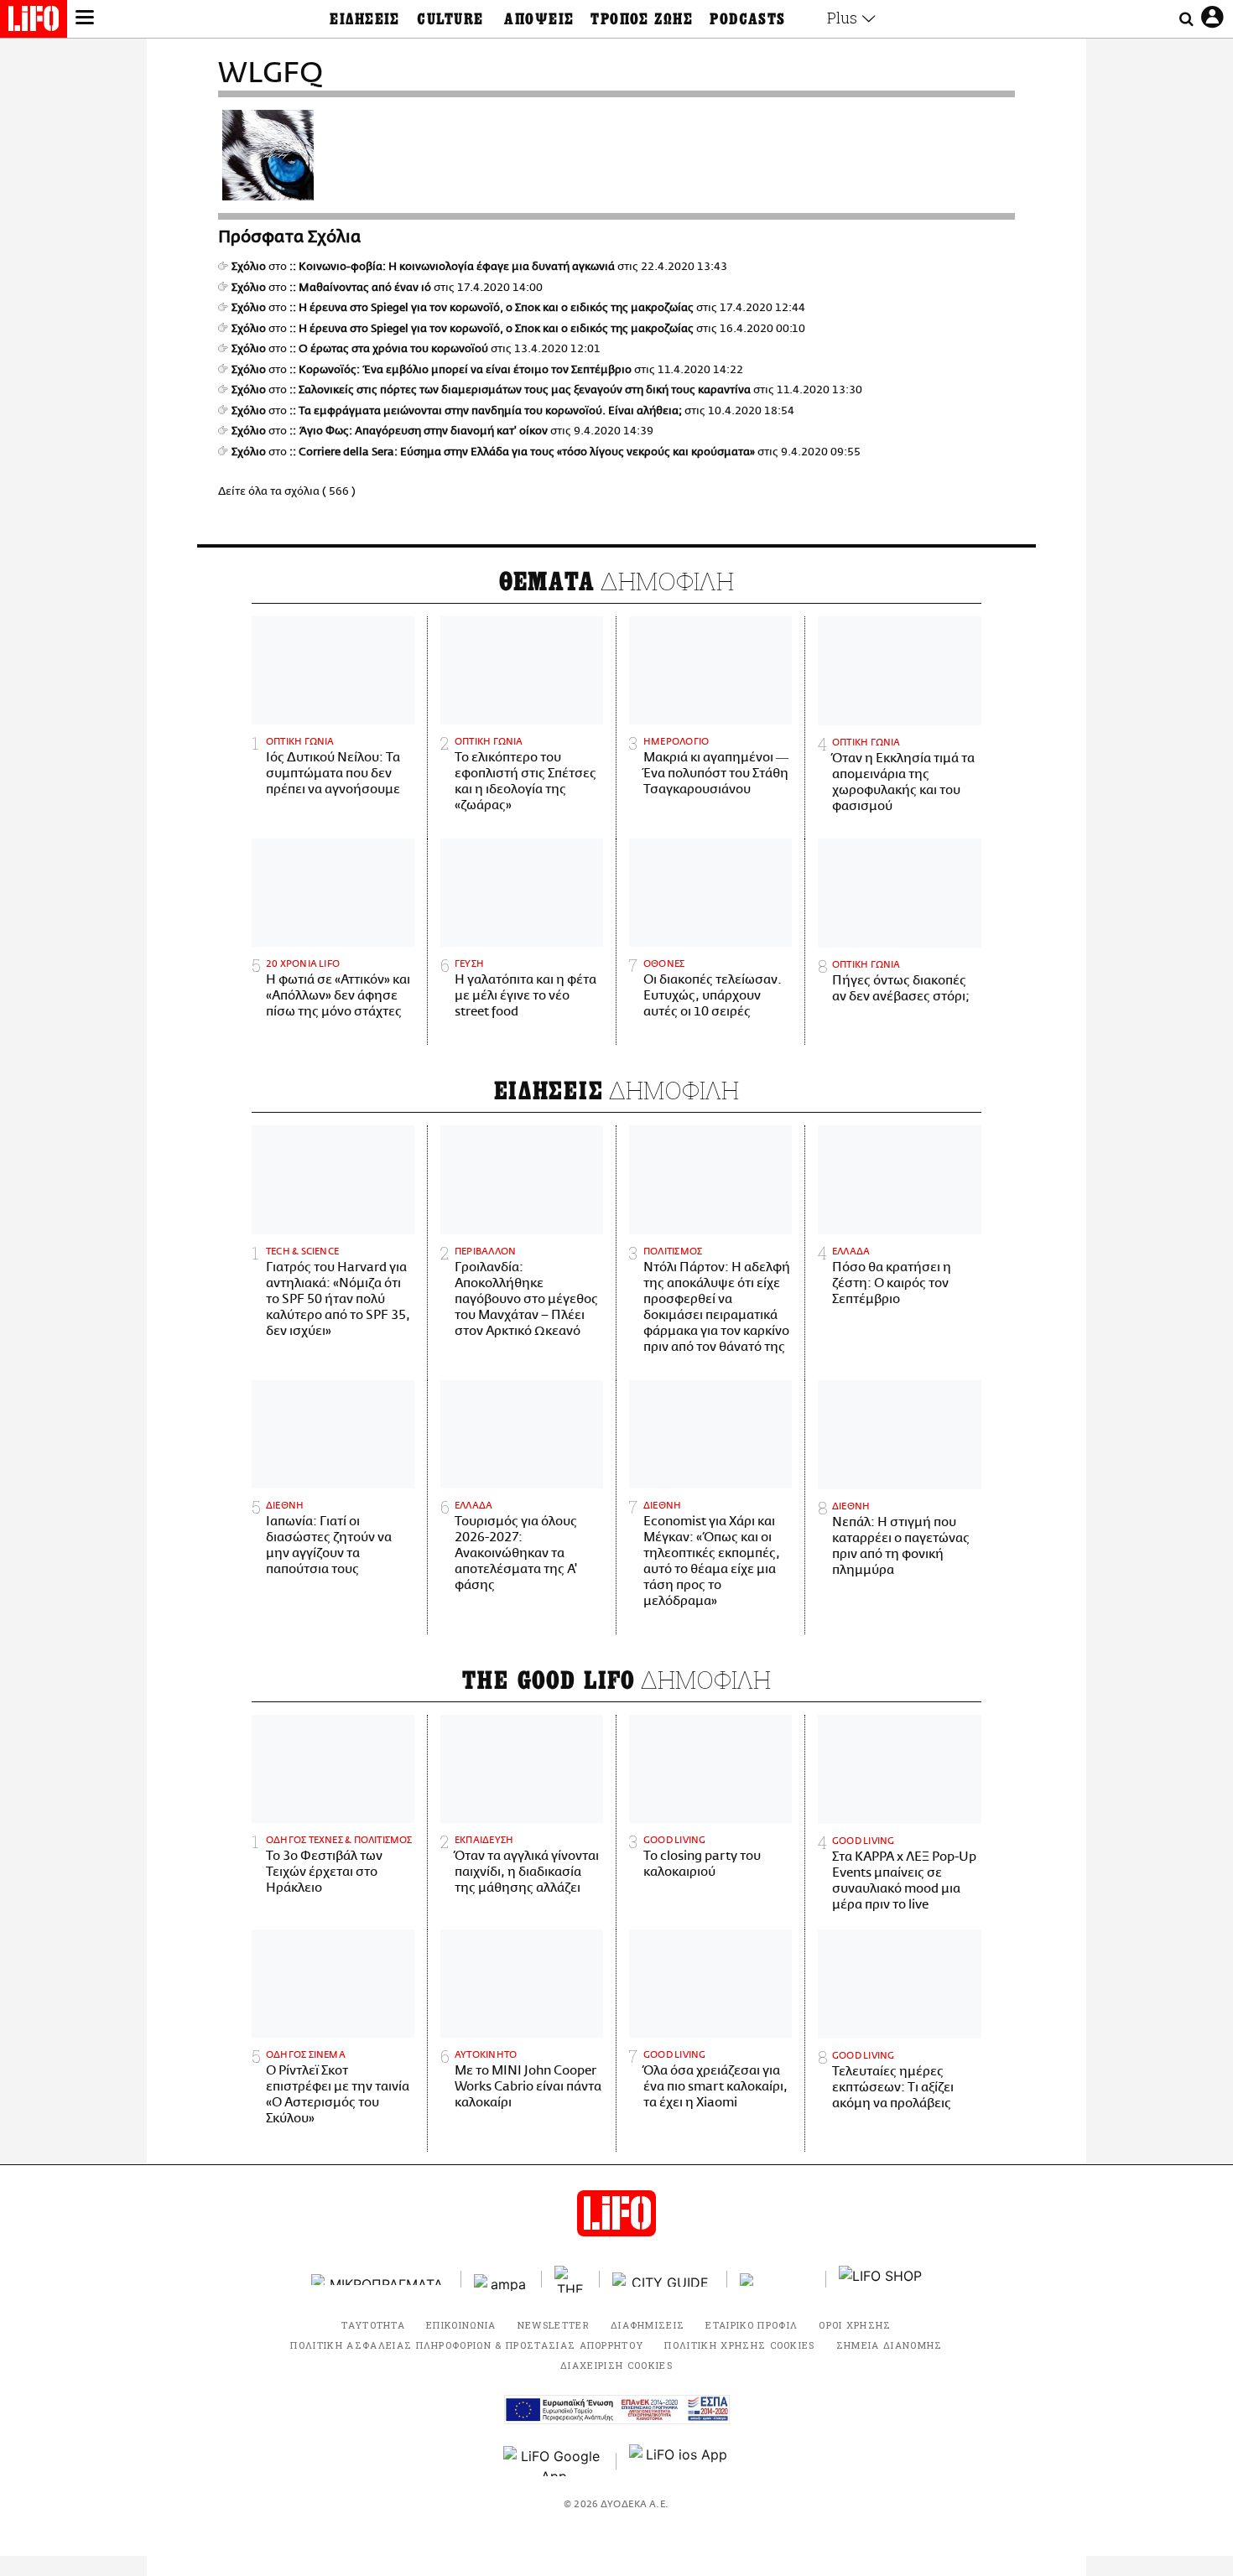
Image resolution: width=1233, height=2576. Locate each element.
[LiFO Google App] (554, 2461)
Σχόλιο (249, 267)
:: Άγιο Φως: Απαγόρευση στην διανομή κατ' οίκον (419, 431)
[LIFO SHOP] (881, 2279)
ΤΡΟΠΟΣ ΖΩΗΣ (642, 19)
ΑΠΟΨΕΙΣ (539, 19)
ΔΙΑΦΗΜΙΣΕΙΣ (648, 2325)
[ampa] (502, 2280)
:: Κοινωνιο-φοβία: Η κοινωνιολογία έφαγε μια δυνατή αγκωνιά (452, 267)
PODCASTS (748, 19)
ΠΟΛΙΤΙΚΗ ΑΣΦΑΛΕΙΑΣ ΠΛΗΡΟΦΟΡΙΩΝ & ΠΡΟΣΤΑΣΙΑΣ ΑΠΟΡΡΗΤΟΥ (467, 2345)
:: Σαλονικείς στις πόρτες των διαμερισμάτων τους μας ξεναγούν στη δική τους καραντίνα (520, 390)
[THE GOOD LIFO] (571, 2279)
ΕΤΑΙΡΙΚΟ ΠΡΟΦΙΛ (752, 2325)
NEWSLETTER (554, 2325)
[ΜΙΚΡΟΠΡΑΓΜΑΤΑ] (380, 2280)
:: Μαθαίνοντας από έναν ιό (360, 288)
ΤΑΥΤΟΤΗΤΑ (373, 2325)
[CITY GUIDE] (663, 2280)
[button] (85, 19)
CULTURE (450, 19)
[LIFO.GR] (34, 22)
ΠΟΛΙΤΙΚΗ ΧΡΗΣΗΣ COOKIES (739, 2345)
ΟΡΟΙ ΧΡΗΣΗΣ (855, 2325)
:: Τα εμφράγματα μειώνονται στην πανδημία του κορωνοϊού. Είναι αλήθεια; (486, 411)
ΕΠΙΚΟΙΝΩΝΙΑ (461, 2325)
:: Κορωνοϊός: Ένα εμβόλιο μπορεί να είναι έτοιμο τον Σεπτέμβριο (460, 370)
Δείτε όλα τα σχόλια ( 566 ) (287, 491)
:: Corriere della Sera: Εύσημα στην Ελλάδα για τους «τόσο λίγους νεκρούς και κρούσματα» (522, 452)
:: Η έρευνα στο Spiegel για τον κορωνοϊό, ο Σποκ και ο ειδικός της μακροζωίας (492, 308)
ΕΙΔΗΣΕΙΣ (365, 19)
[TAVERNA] (777, 2280)
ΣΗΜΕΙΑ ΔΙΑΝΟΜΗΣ (890, 2345)
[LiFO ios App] (679, 2461)
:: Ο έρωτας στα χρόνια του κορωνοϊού (389, 349)
